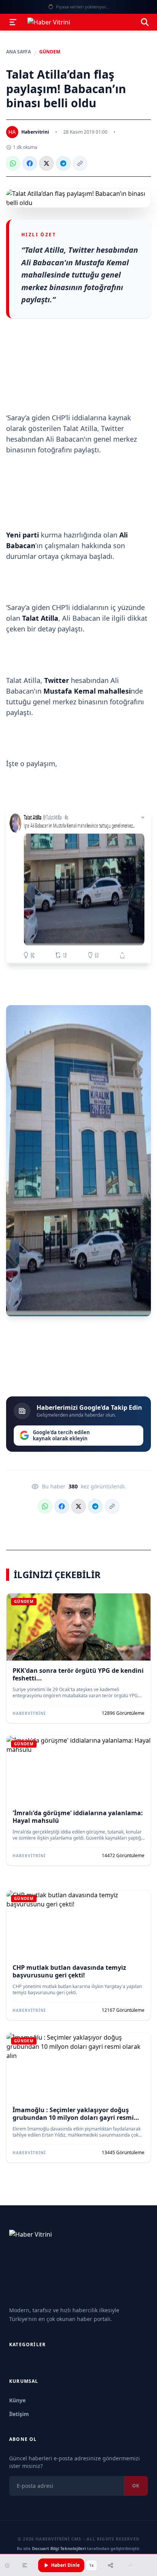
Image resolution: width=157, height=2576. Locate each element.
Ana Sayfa (18, 52)
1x (91, 2565)
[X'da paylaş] (46, 163)
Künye (17, 2400)
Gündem (50, 52)
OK (136, 2486)
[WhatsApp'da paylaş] (13, 163)
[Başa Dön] (131, 2565)
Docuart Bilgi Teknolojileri (59, 2548)
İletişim (19, 2414)
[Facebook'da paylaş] (30, 163)
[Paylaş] (111, 2565)
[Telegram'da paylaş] (63, 163)
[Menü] (13, 22)
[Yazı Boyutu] (25, 2565)
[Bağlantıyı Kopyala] (80, 163)
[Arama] (145, 22)
